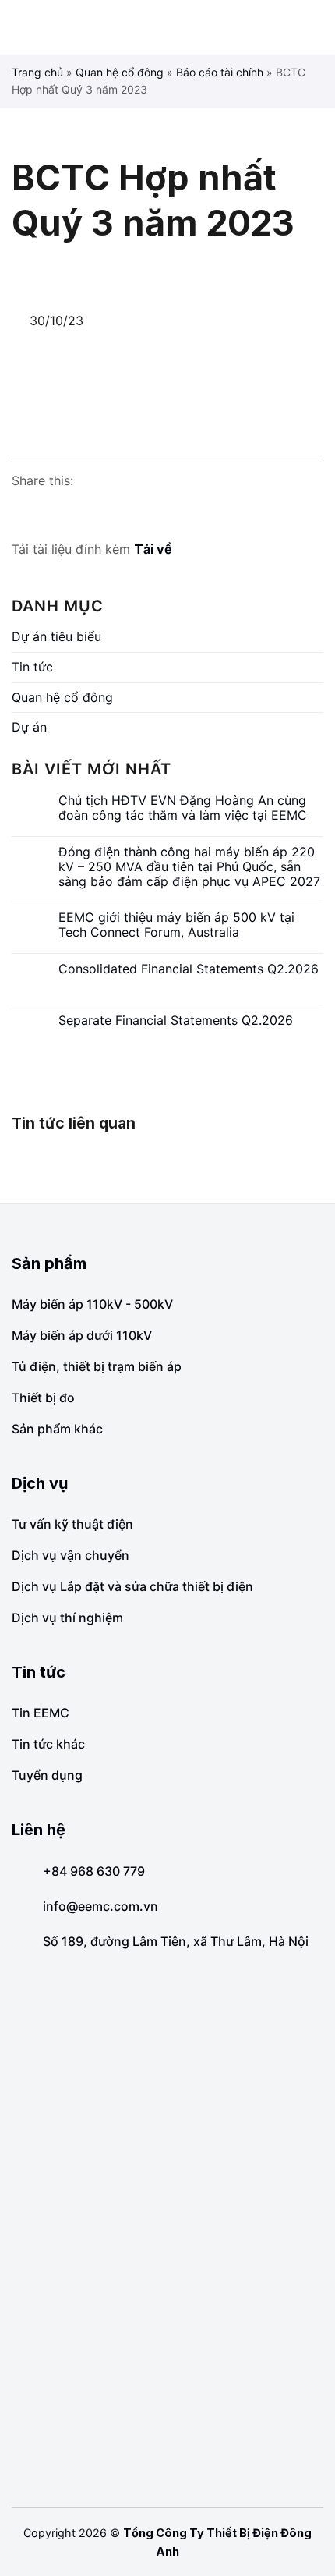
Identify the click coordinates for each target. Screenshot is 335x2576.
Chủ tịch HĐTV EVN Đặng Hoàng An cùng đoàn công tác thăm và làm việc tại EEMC (183, 808)
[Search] (317, 27)
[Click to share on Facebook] (24, 512)
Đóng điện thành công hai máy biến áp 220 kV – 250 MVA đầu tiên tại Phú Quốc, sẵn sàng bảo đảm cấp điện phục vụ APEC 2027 (189, 867)
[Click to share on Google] (54, 512)
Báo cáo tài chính (220, 72)
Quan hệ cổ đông (120, 72)
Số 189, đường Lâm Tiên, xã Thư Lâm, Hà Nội (176, 1941)
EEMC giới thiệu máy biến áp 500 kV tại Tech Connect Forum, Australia (176, 925)
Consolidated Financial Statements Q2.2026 (189, 969)
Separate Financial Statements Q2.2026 (176, 1020)
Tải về (153, 549)
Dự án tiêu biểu (56, 636)
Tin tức (32, 667)
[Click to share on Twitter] (83, 512)
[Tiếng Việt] (292, 28)
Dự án (29, 727)
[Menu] (23, 27)
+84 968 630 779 (94, 1871)
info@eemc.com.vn (100, 1906)
